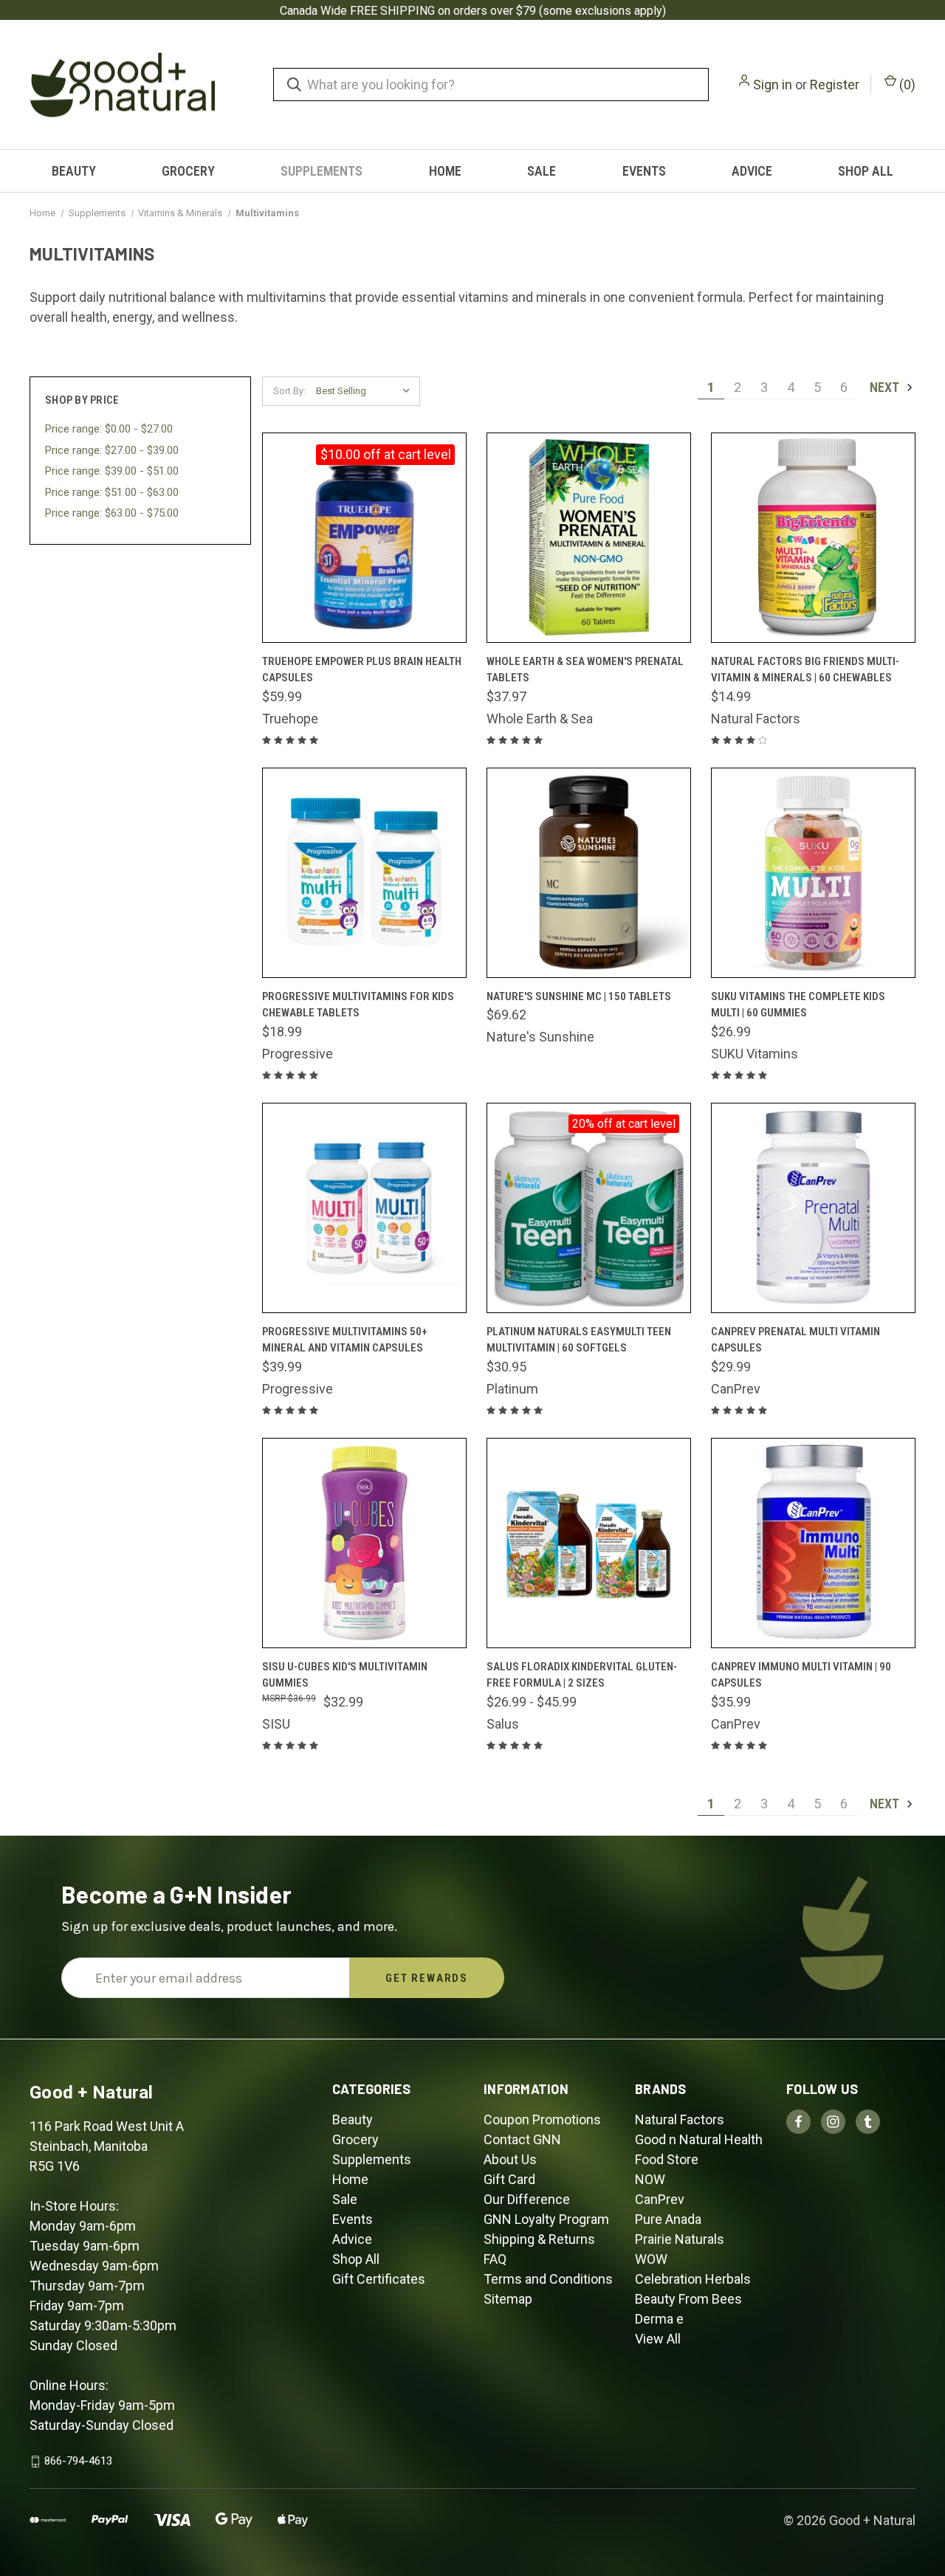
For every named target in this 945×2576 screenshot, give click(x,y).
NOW (650, 2179)
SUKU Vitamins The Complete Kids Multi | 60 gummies (798, 1005)
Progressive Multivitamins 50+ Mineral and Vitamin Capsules (345, 1340)
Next (886, 387)
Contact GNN (522, 2139)
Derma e (659, 2319)
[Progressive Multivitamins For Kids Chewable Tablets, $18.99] (364, 873)
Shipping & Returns (539, 2239)
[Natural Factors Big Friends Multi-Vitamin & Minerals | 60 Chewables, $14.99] (813, 538)
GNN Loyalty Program (546, 2219)
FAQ (495, 2259)
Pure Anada (668, 2219)
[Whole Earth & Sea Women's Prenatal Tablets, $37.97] (589, 538)
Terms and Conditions (548, 2279)
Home (445, 171)
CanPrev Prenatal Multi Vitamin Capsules (795, 1340)
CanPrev (660, 2199)
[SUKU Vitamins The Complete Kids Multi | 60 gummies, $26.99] (813, 873)
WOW (651, 2259)
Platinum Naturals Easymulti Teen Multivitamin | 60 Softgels (579, 1340)
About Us (510, 2159)
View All (658, 2339)
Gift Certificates (379, 2279)
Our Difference (527, 2199)
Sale (542, 171)
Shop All (866, 171)
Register (835, 85)
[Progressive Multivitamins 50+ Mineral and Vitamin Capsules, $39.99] (364, 1208)
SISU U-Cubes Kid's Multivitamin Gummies (345, 1675)
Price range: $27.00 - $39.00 (112, 450)
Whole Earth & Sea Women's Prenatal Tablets (585, 670)
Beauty (74, 171)
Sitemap (508, 2299)
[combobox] (491, 85)
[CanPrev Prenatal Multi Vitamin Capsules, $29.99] (813, 1208)
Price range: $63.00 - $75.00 (112, 513)
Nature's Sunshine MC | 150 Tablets (579, 996)
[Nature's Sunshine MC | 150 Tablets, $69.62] (589, 873)
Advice (752, 171)
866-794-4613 (78, 2461)
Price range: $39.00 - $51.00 (112, 471)
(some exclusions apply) (602, 11)
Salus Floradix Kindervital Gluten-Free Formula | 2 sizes (582, 1675)
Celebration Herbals (693, 2279)
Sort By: (289, 391)
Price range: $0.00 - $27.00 (109, 429)
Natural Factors (680, 2119)
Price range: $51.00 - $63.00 (112, 492)
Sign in (773, 85)
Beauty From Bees (688, 2299)
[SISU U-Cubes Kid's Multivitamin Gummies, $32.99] (364, 1543)
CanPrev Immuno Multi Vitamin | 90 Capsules (801, 1675)
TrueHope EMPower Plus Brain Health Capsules (362, 670)
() (906, 85)
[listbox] (367, 391)
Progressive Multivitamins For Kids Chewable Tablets (358, 1005)
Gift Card (509, 2179)
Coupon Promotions (542, 2119)
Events (644, 171)
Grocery (188, 171)
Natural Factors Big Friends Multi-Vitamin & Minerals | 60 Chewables (805, 670)
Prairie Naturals (680, 2239)
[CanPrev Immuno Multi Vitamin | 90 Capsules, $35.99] (813, 1543)
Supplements (322, 171)
